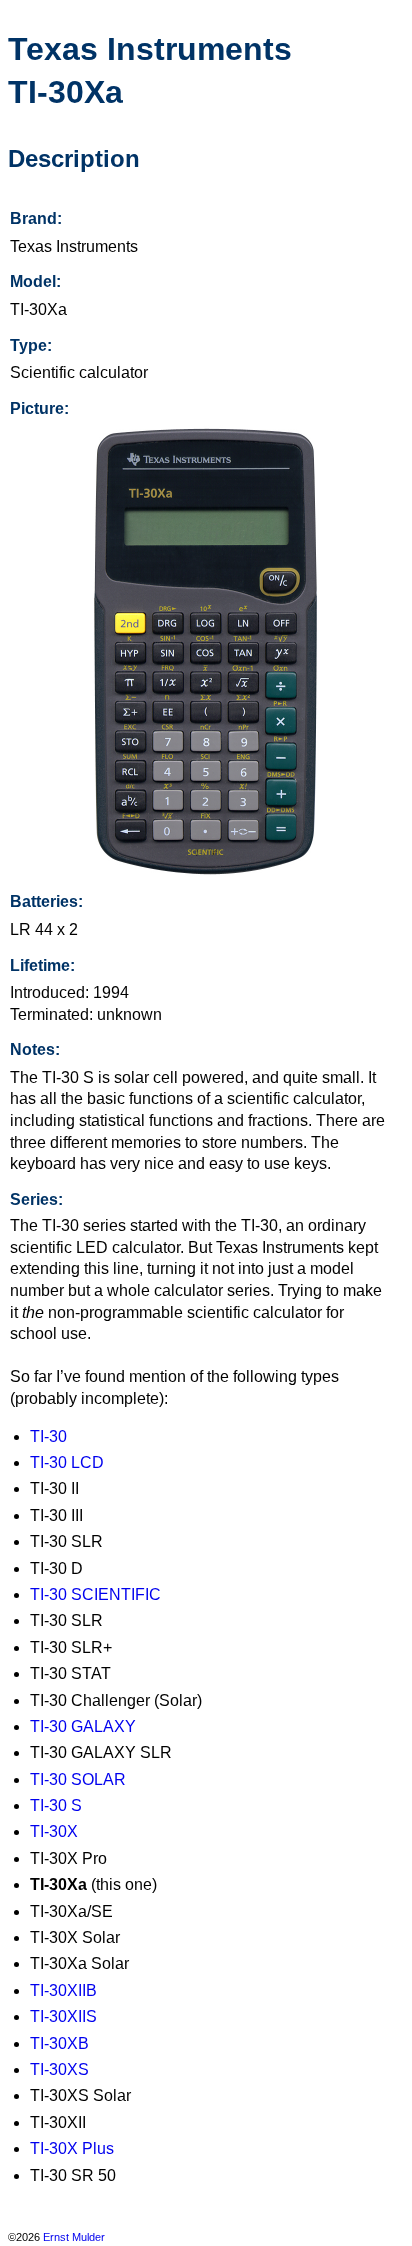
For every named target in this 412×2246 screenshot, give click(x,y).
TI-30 (48, 1436)
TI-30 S (56, 1805)
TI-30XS (59, 2069)
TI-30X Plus (72, 2148)
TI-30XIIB (63, 1990)
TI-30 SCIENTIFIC (95, 1594)
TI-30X (54, 1831)
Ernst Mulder (74, 2237)
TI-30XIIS (63, 2016)
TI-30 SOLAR (78, 1779)
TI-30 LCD (67, 1462)
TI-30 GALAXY (83, 1726)
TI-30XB (59, 2043)
